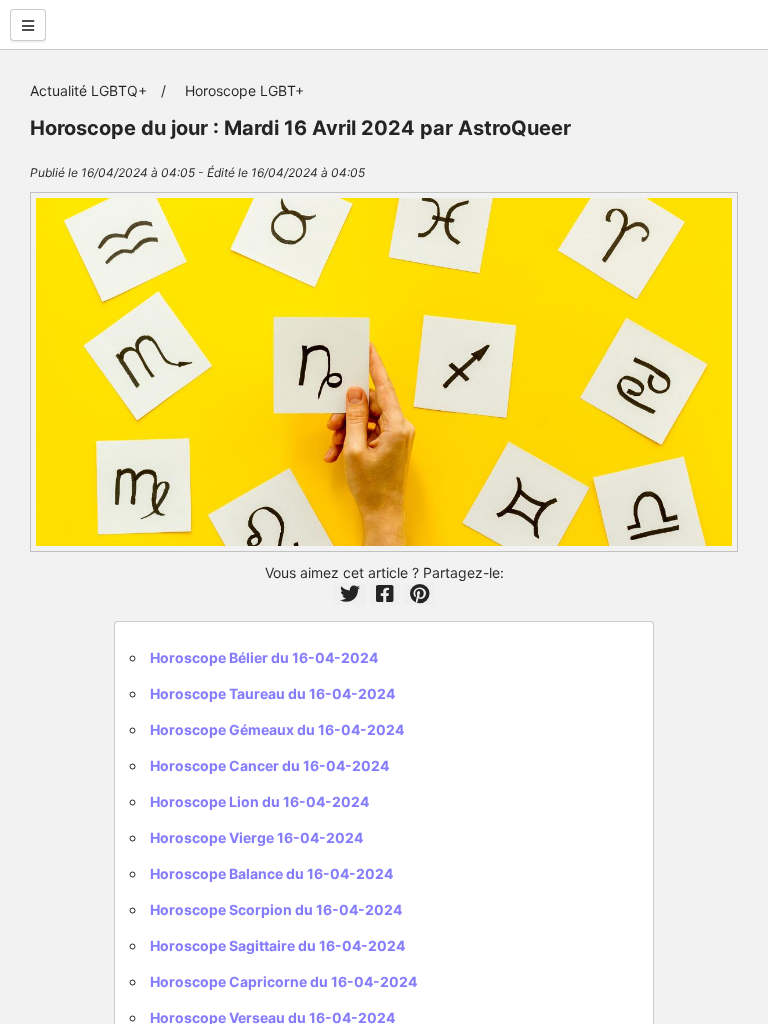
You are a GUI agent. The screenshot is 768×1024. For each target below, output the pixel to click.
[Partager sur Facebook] (385, 594)
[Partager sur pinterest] (419, 594)
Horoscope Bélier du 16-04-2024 (264, 657)
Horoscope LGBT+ (244, 90)
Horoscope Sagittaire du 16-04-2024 (277, 945)
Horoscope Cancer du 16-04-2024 (269, 765)
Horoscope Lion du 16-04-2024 (259, 801)
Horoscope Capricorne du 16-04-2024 (283, 981)
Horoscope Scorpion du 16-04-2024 (276, 909)
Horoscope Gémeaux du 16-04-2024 (277, 729)
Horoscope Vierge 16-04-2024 (256, 837)
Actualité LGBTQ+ (88, 90)
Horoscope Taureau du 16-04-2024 (272, 693)
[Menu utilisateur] (28, 25)
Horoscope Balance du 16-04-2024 (271, 873)
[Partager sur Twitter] (350, 594)
